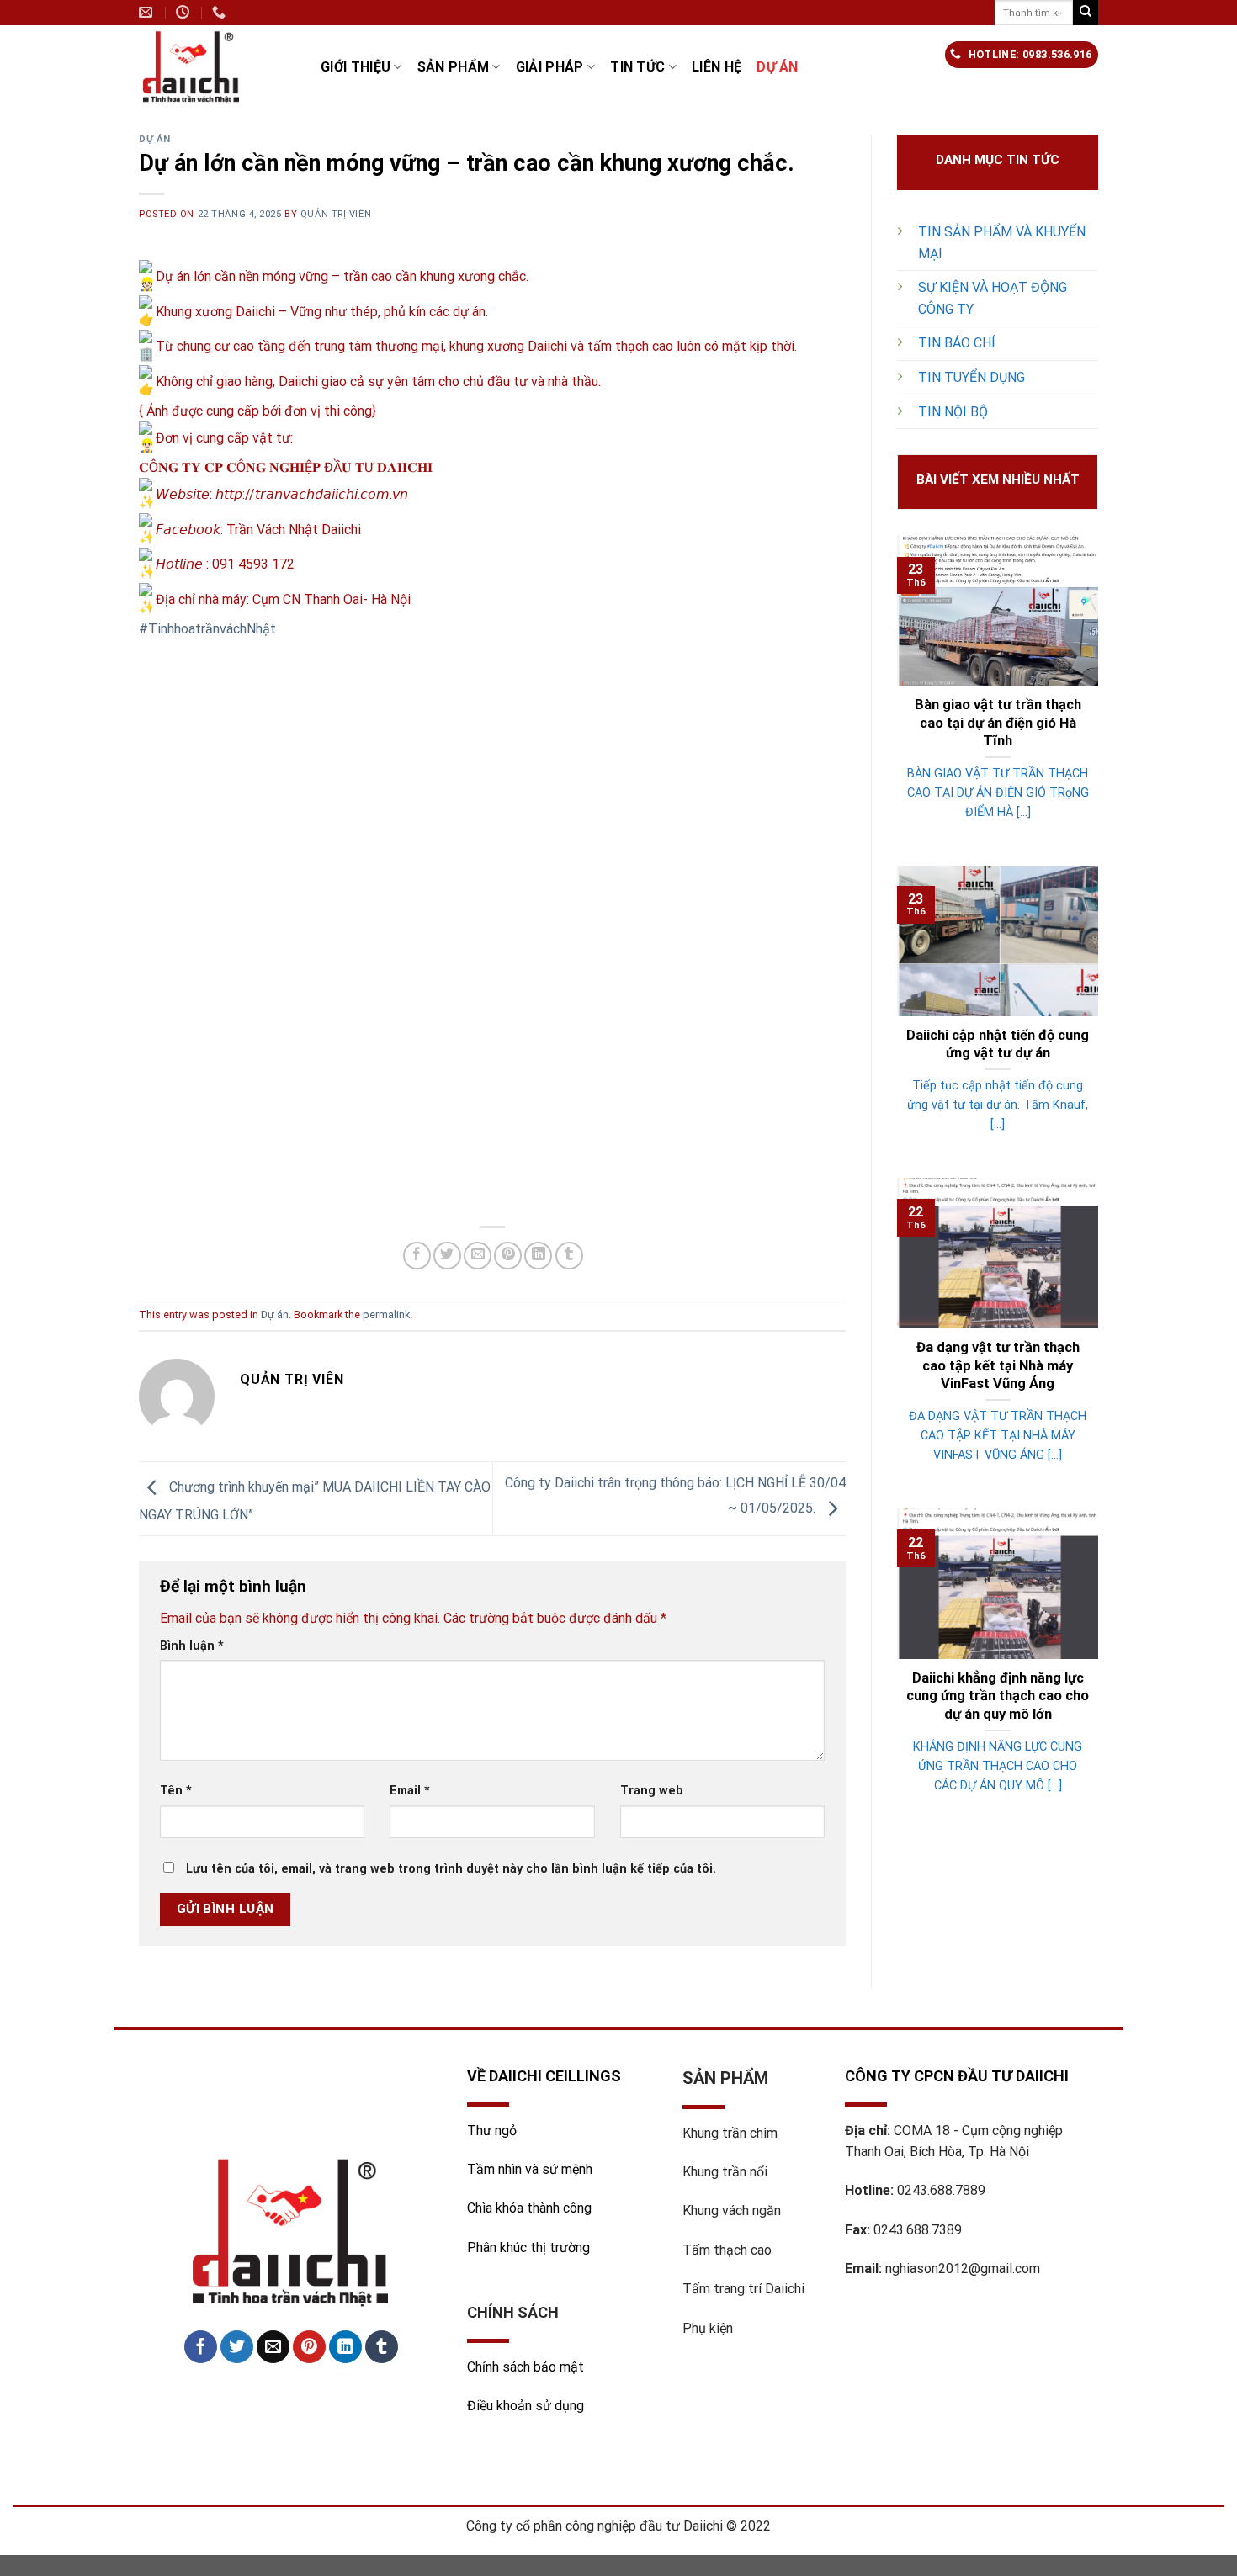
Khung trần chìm (730, 2133)
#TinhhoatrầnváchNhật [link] (207, 629)
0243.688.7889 (941, 2190)
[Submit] (1086, 13)
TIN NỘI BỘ (953, 412)
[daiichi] (217, 67)
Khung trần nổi (725, 2172)
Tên (176, 1791)
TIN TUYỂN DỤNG (972, 377)
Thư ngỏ (492, 2131)
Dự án (778, 67)
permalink (386, 1315)
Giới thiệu (356, 67)
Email (410, 1791)
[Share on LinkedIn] (538, 1256)
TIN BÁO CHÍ (957, 343)
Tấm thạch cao (727, 2250)
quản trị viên (336, 214)
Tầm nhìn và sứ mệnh (531, 2169)
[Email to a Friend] (478, 1256)
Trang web (652, 1791)
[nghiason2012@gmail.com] (148, 12)
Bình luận (192, 1646)
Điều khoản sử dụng (526, 2406)
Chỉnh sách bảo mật (526, 2367)
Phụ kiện (708, 2328)
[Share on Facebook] (417, 1256)
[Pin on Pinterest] (508, 1256)
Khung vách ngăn (732, 2210)
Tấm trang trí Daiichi (743, 2289)
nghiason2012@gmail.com (963, 2269)
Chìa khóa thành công (529, 2208)
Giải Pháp (550, 67)
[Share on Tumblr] (569, 1256)
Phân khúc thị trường (528, 2247)
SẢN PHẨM (454, 67)
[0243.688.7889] (221, 12)
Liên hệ (717, 67)
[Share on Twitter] (447, 1256)
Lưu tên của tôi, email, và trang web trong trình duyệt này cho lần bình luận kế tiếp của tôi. (451, 1869)
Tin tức (637, 67)
